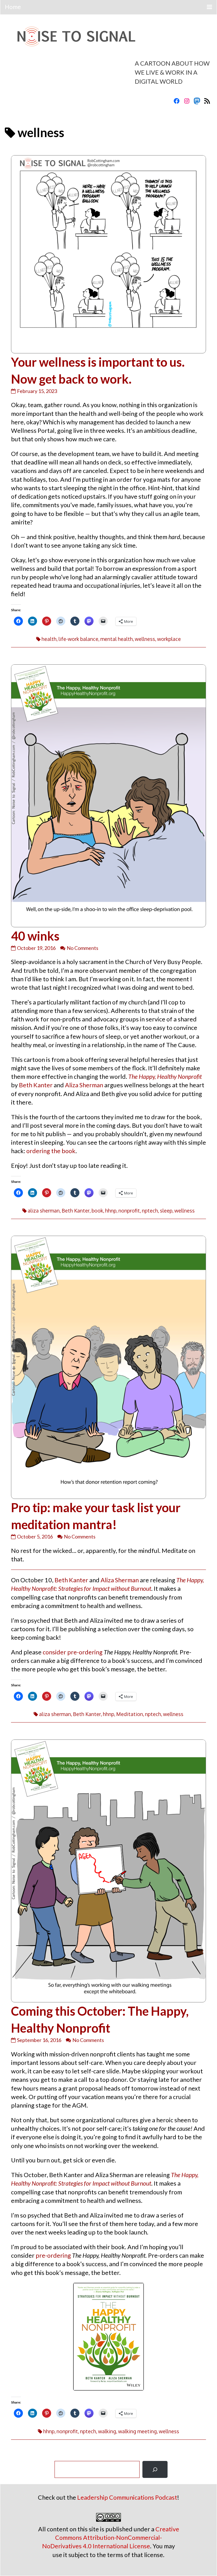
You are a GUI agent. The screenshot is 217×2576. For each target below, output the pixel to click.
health (49, 639)
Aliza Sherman (84, 1085)
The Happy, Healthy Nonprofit (165, 1077)
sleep (166, 1211)
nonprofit (129, 1211)
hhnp (111, 1211)
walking (107, 2431)
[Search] (155, 2469)
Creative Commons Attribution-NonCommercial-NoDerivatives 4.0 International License (111, 2538)
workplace (169, 639)
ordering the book (51, 1151)
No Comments (83, 948)
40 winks (35, 936)
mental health (117, 639)
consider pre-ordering (73, 1652)
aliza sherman (44, 1211)
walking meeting (137, 2431)
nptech (150, 1211)
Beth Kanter (36, 1085)
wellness (145, 639)
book (97, 1211)
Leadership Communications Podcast (127, 2497)
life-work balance (78, 639)
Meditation (130, 1714)
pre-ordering (54, 2255)
